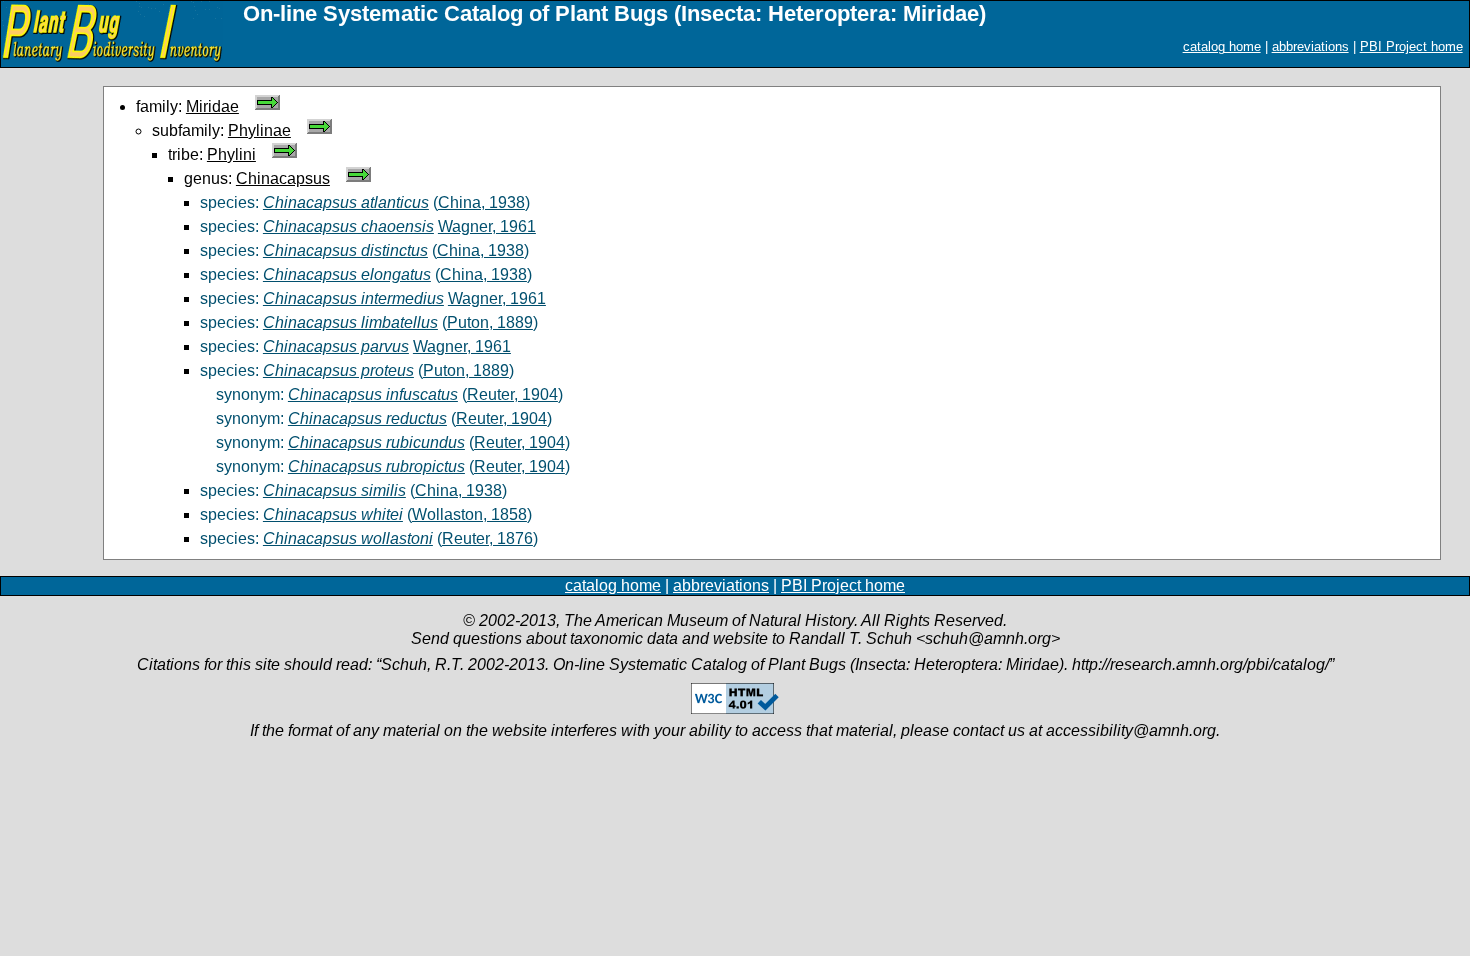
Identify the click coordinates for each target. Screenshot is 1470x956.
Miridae (212, 106)
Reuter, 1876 (487, 538)
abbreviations (1310, 46)
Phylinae (259, 130)
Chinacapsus (283, 178)
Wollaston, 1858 (469, 514)
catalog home (1222, 46)
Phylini (231, 154)
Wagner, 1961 (487, 226)
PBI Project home (1411, 46)
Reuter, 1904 (512, 394)
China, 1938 (481, 202)
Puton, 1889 (490, 322)
